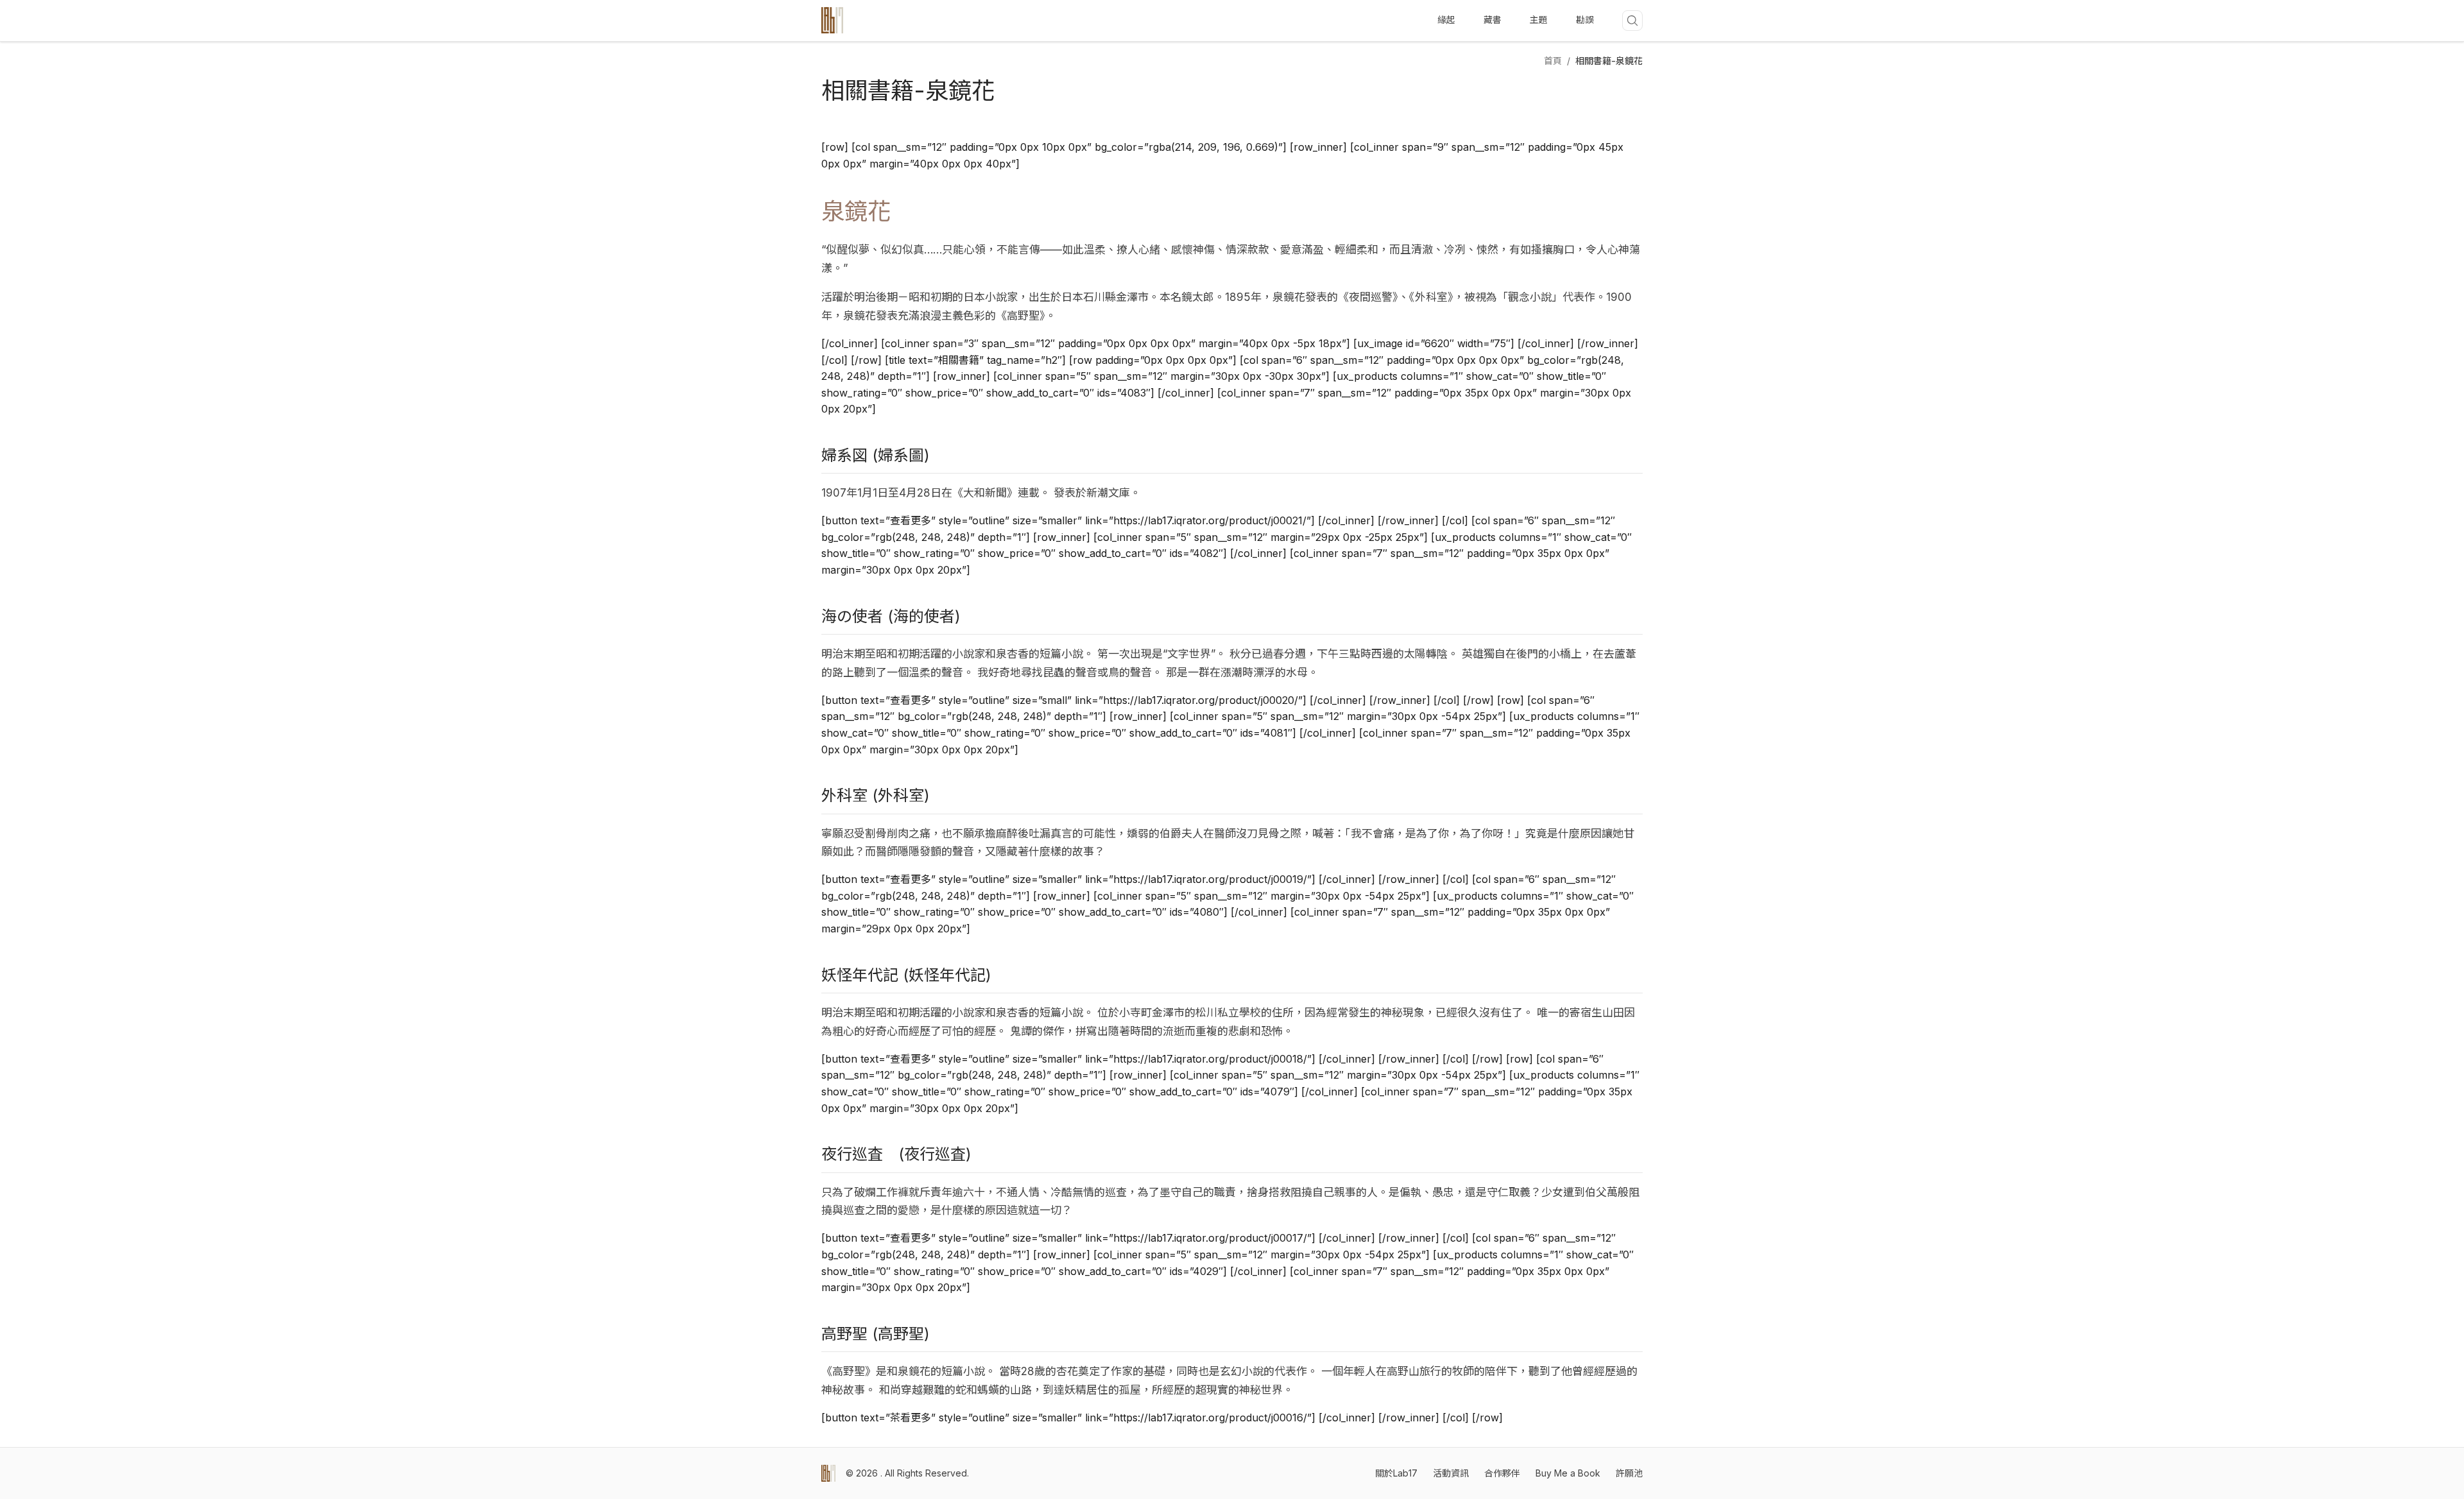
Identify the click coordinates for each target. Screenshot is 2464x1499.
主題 (1539, 20)
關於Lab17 (1396, 1473)
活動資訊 (1451, 1473)
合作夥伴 (1502, 1473)
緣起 (1446, 20)
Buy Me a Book (1568, 1473)
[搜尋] (1632, 21)
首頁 (1553, 61)
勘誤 (1585, 20)
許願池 (1629, 1473)
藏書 (1493, 20)
